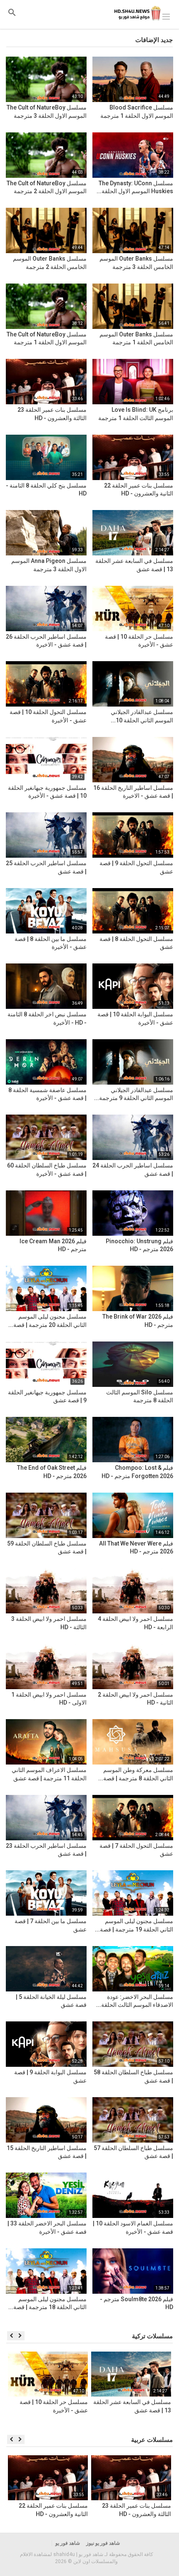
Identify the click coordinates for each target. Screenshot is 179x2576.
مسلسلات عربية (152, 2440)
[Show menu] (166, 16)
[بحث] (12, 12)
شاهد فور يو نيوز (103, 2543)
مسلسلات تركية (152, 2336)
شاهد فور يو (68, 2543)
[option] (131, 2389)
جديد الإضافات (154, 40)
